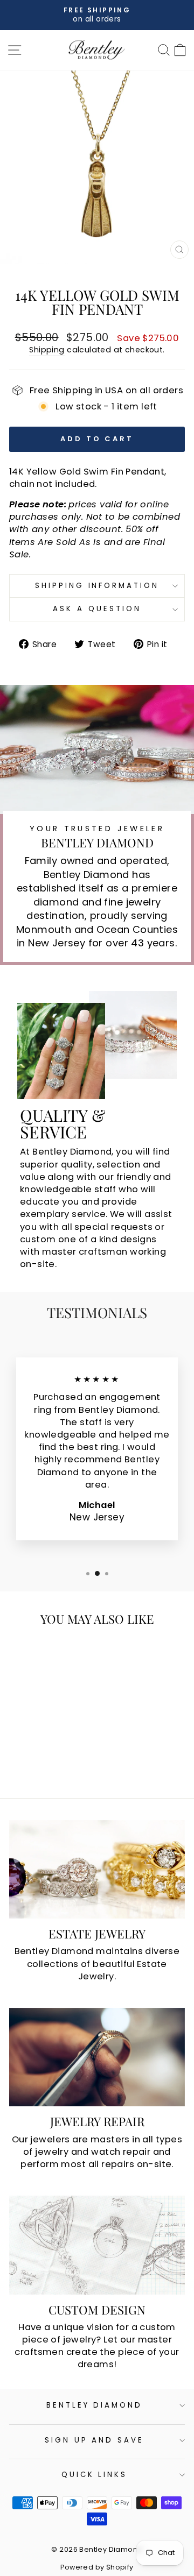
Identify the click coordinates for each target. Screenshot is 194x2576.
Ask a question (97, 609)
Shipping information (97, 586)
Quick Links (95, 2475)
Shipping (47, 350)
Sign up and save (95, 2440)
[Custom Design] (97, 2245)
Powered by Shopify (97, 2567)
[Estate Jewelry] (97, 1869)
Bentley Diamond (95, 2405)
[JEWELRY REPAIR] (97, 2057)
